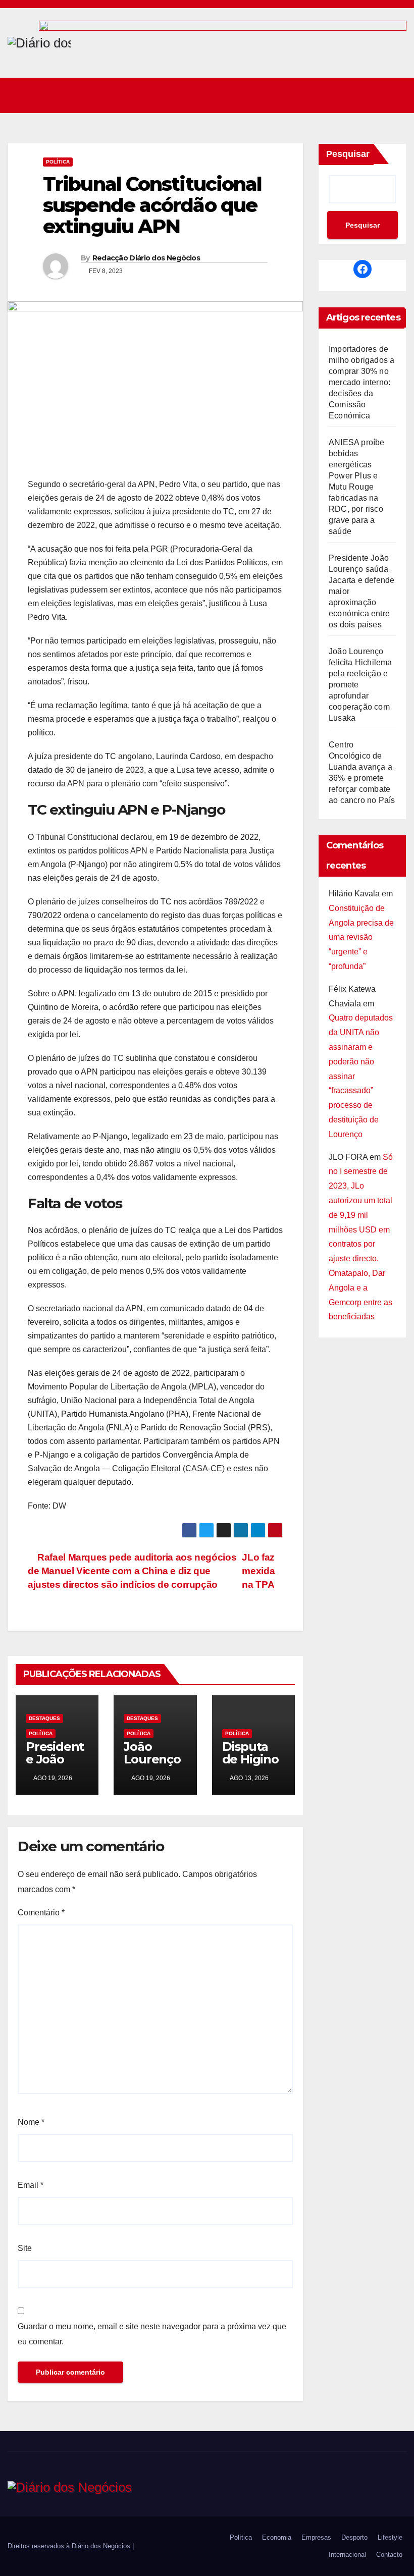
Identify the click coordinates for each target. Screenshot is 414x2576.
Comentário (41, 1913)
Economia (277, 2537)
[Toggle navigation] (396, 95)
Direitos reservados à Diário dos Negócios (70, 2546)
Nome (31, 2122)
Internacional (347, 2555)
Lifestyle (390, 2537)
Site (25, 2248)
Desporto (354, 2537)
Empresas (316, 2537)
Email (31, 2185)
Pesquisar (348, 154)
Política (58, 162)
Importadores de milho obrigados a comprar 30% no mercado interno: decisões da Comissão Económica (361, 382)
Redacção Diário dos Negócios (146, 258)
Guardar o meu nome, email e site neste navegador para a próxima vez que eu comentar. (152, 2334)
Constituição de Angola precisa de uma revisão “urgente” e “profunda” (361, 937)
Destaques (44, 1718)
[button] (374, 95)
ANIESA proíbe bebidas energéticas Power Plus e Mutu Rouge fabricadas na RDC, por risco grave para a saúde (357, 487)
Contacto (389, 2555)
